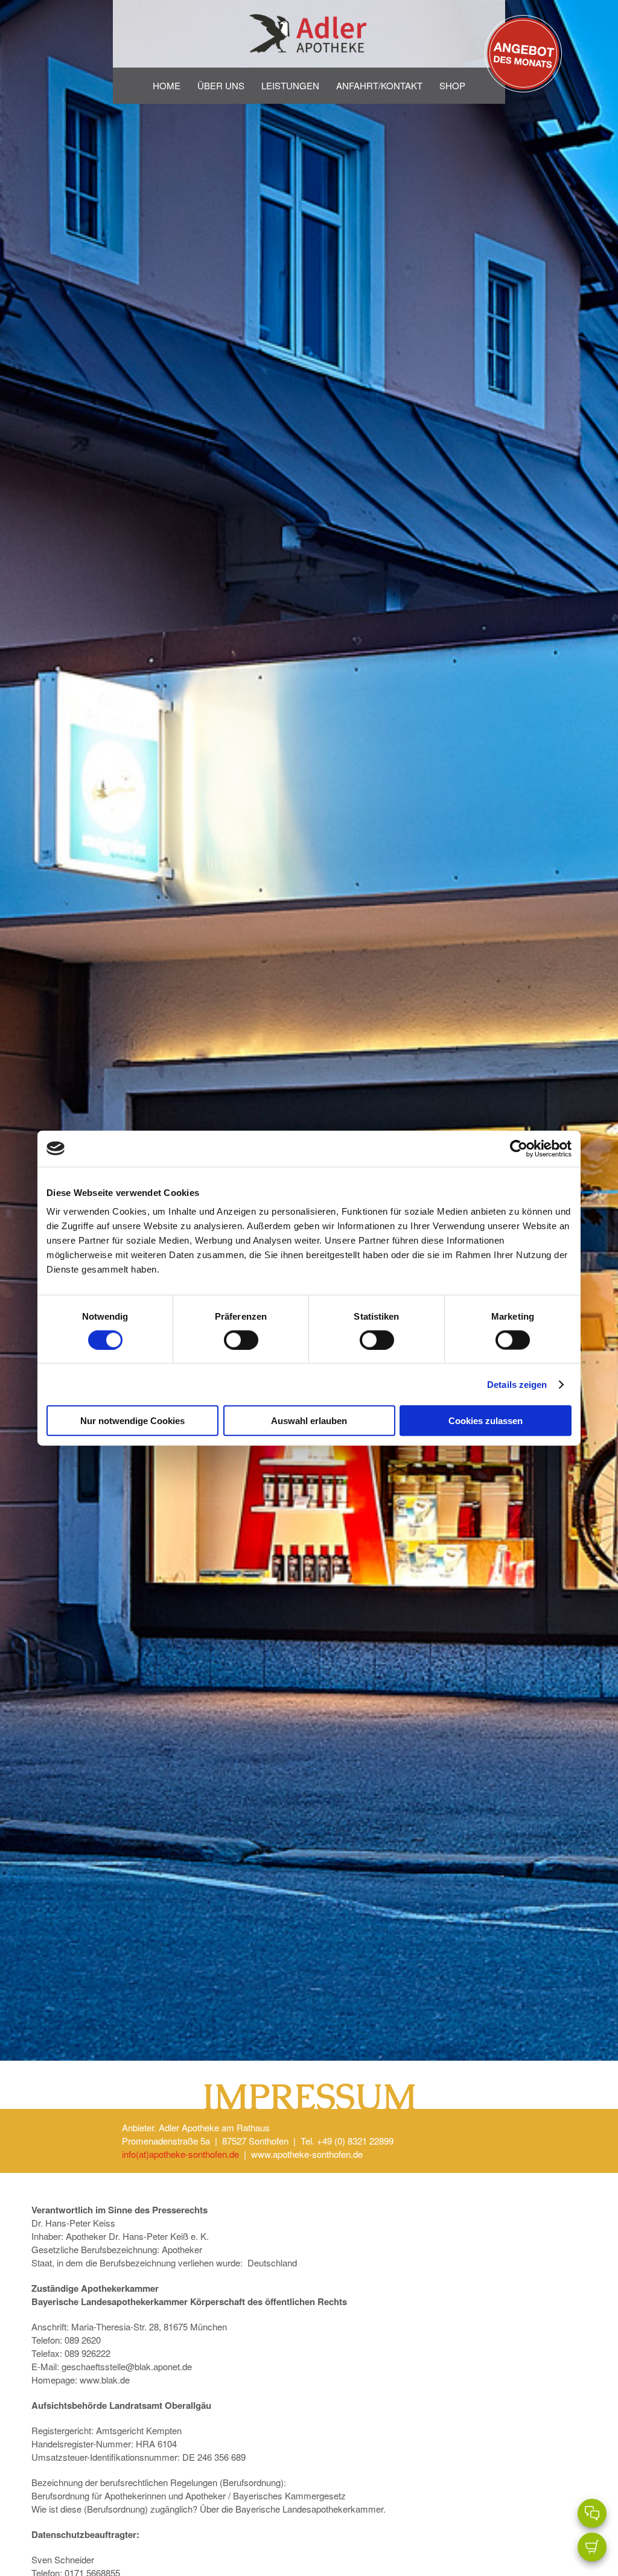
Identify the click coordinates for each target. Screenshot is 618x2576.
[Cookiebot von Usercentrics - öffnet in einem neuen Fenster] (519, 1148)
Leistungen (290, 85)
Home (167, 85)
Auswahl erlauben (309, 1421)
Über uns (221, 85)
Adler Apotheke (309, 34)
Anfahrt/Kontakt (379, 85)
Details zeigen (517, 1384)
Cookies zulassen (486, 1421)
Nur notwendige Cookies (132, 1421)
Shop (452, 85)
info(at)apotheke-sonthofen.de (180, 2154)
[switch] (241, 1340)
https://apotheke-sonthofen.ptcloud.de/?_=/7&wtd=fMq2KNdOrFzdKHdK (523, 31)
